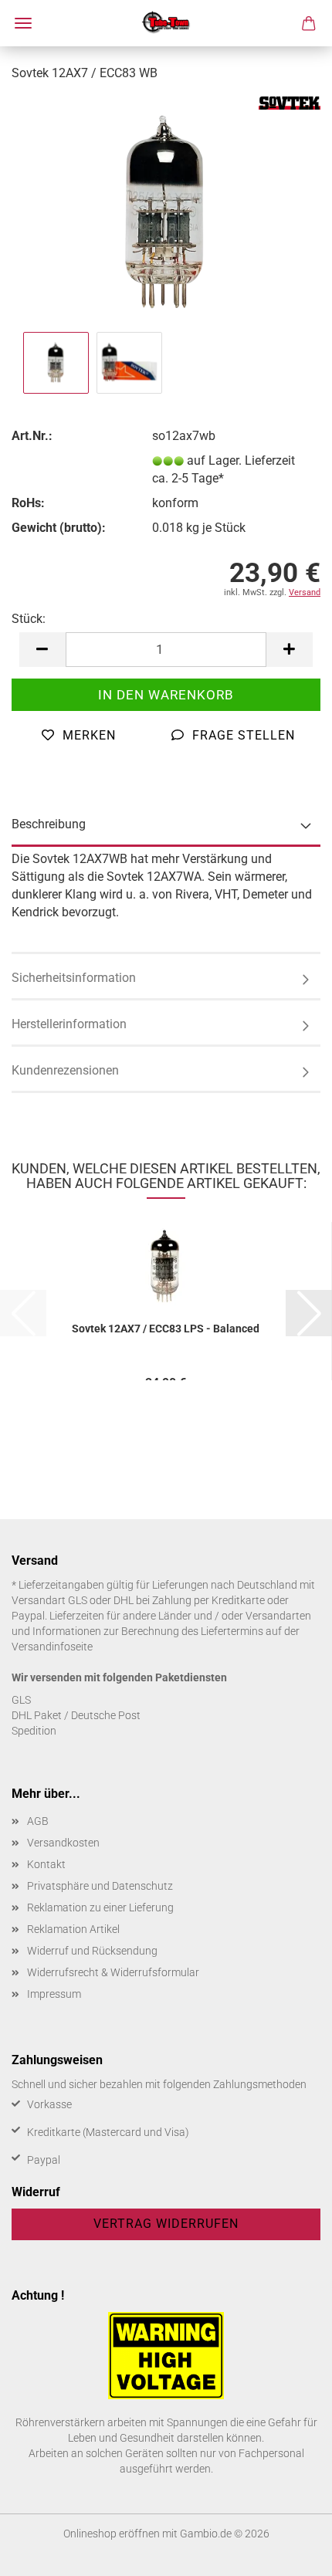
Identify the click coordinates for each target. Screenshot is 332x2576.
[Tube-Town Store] (166, 23)
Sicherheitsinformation (74, 978)
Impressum (54, 1994)
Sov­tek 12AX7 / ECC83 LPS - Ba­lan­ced (166, 1329)
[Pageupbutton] (290, 2553)
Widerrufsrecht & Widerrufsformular (113, 1972)
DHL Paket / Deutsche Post (76, 1715)
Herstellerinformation (69, 1024)
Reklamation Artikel (73, 1929)
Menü (23, 23)
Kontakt (46, 1864)
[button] (42, 650)
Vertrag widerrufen (166, 2224)
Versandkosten (63, 1843)
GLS (21, 1700)
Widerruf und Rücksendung (92, 1951)
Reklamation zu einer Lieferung (100, 1907)
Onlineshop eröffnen (112, 2534)
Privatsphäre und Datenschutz (100, 1886)
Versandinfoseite (52, 1647)
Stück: (29, 619)
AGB (38, 1821)
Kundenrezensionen (65, 1070)
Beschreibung (49, 824)
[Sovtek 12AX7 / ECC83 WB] (166, 211)
